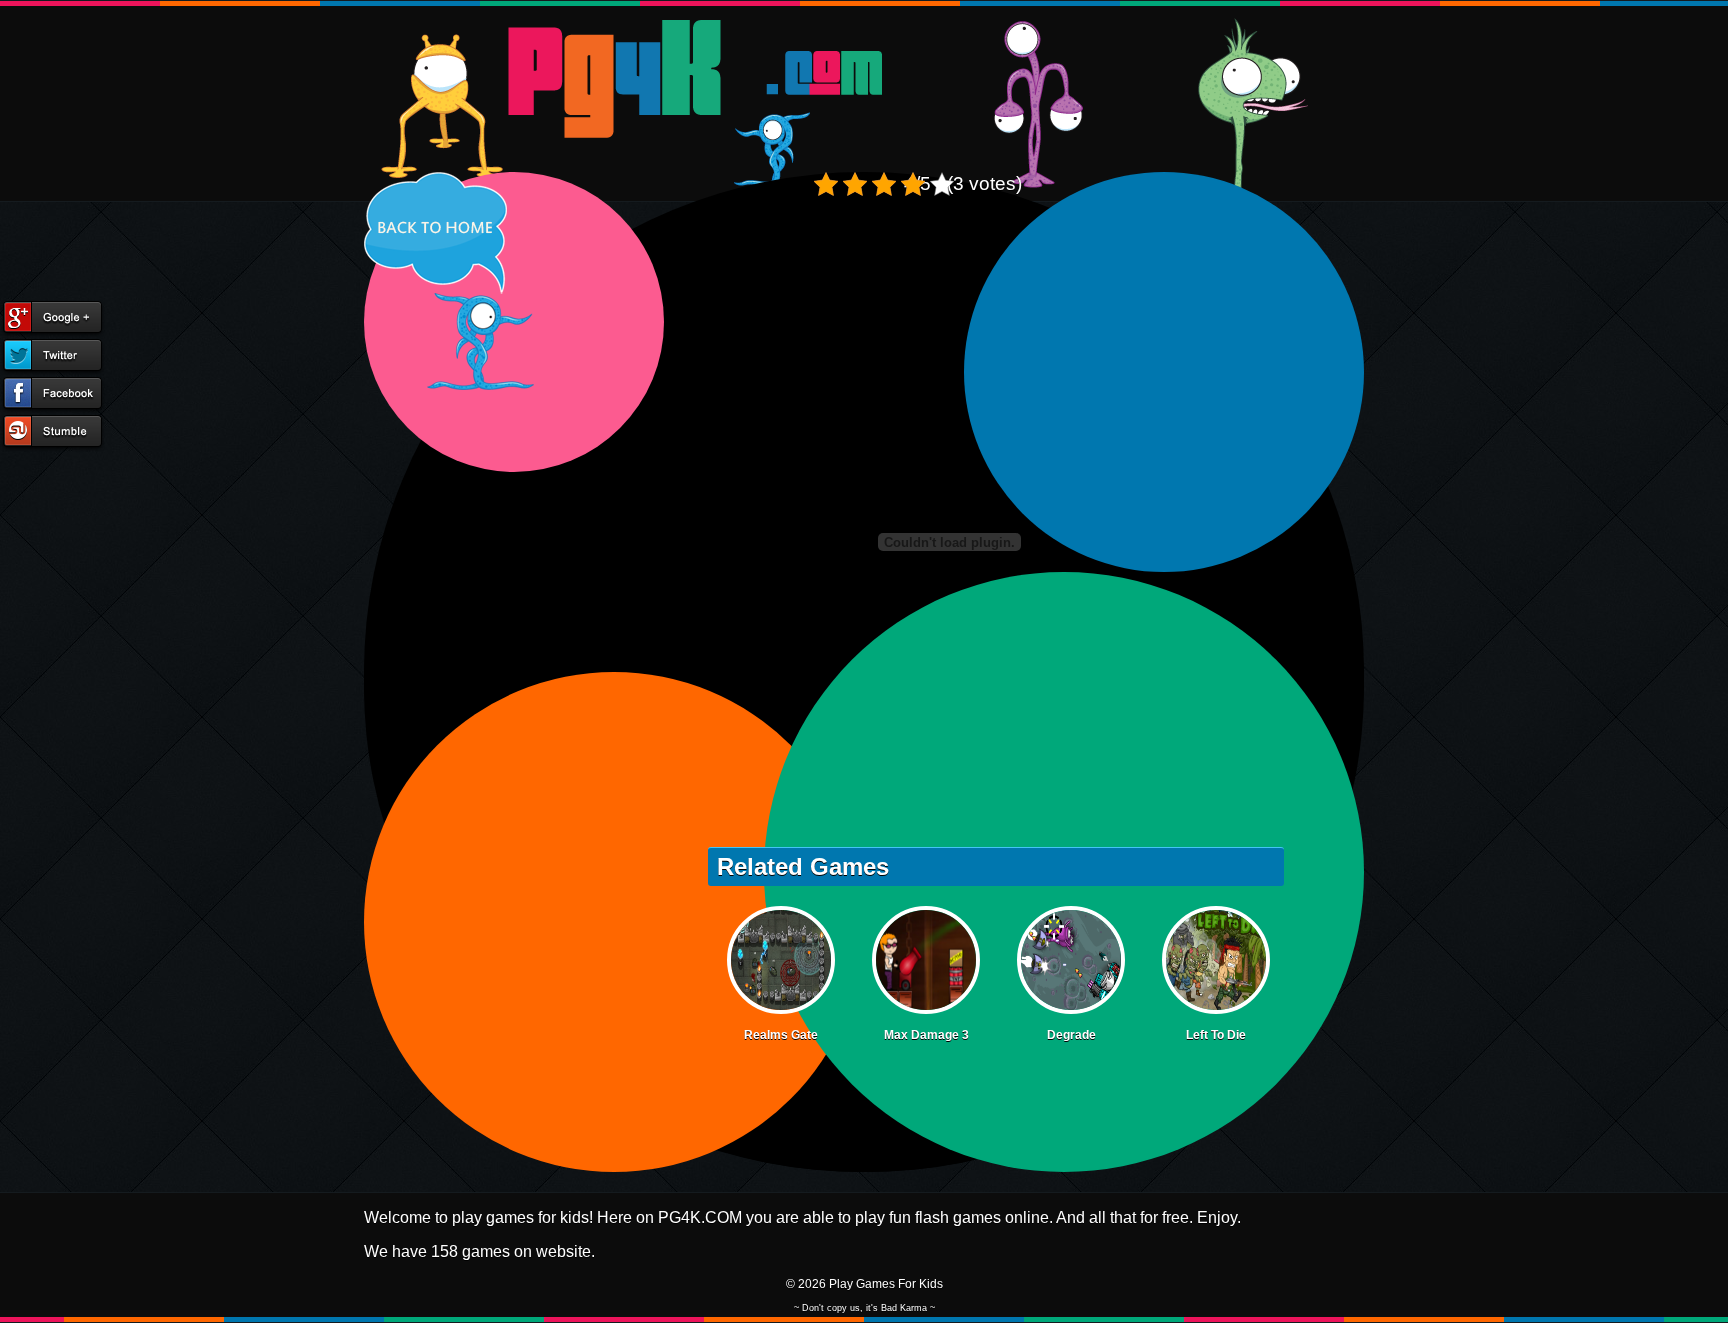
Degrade (1071, 1035)
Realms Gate (781, 1035)
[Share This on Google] (52, 319)
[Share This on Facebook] (52, 395)
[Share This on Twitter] (52, 357)
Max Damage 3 (926, 1035)
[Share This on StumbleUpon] (52, 433)
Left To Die (1216, 1035)
